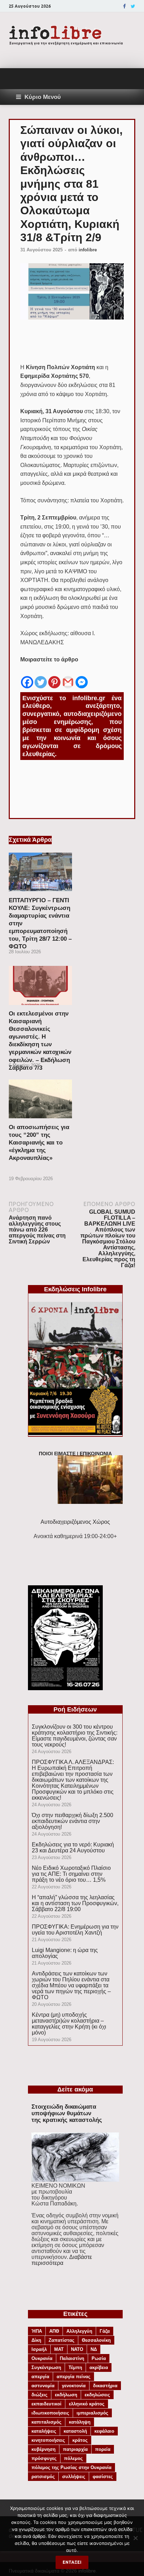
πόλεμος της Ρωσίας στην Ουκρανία (71, 2467)
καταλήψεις (44, 2431)
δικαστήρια (105, 2386)
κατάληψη (80, 2422)
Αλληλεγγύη (79, 2331)
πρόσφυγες (44, 2458)
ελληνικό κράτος (87, 2404)
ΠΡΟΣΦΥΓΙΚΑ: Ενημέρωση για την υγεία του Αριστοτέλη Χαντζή (75, 1930)
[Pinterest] (54, 677)
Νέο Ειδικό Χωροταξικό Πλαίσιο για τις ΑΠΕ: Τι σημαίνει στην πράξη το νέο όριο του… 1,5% (71, 1874)
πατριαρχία (75, 2449)
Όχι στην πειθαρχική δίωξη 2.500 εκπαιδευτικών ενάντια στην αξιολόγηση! (73, 1821)
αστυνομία (43, 2386)
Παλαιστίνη (72, 2358)
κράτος (80, 2440)
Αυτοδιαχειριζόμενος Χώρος (75, 1522)
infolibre (88, 250)
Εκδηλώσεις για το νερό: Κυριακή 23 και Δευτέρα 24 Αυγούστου (73, 1847)
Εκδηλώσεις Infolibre (75, 1289)
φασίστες (103, 2477)
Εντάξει (72, 2562)
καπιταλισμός (46, 2422)
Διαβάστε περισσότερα (62, 2260)
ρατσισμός (43, 2477)
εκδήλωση (66, 2395)
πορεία (103, 2449)
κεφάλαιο (104, 2431)
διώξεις (39, 2395)
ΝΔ (94, 2349)
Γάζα (105, 2331)
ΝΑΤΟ (77, 2349)
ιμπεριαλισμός (92, 2413)
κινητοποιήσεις (48, 2440)
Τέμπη (75, 2367)
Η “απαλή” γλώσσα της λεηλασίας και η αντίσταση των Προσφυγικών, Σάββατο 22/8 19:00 (75, 1903)
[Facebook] (124, 6)
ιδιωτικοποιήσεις (50, 2413)
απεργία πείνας (74, 2377)
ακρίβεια (99, 2367)
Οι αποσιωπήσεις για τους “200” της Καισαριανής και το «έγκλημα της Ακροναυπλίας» (39, 1143)
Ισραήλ (39, 2349)
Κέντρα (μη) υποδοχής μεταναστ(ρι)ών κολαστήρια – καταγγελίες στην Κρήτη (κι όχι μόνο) (69, 2024)
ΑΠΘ (54, 2331)
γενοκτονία (74, 2386)
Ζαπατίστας (62, 2340)
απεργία (40, 2377)
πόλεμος (73, 2458)
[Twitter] (133, 6)
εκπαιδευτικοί (46, 2404)
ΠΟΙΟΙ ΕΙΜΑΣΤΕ (57, 1454)
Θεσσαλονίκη (96, 2340)
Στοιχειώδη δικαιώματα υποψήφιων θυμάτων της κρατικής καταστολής (67, 2113)
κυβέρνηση (44, 2449)
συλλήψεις (74, 2477)
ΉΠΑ (37, 2331)
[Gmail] (68, 677)
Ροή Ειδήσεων (75, 1709)
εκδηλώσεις (97, 2395)
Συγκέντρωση (46, 2367)
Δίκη (36, 2340)
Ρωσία (99, 2358)
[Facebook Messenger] (82, 677)
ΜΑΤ (59, 2349)
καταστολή (75, 2431)
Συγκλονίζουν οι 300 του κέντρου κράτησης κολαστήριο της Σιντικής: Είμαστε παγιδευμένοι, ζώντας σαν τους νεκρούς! (75, 1736)
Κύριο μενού (43, 97)
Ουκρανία (42, 2358)
